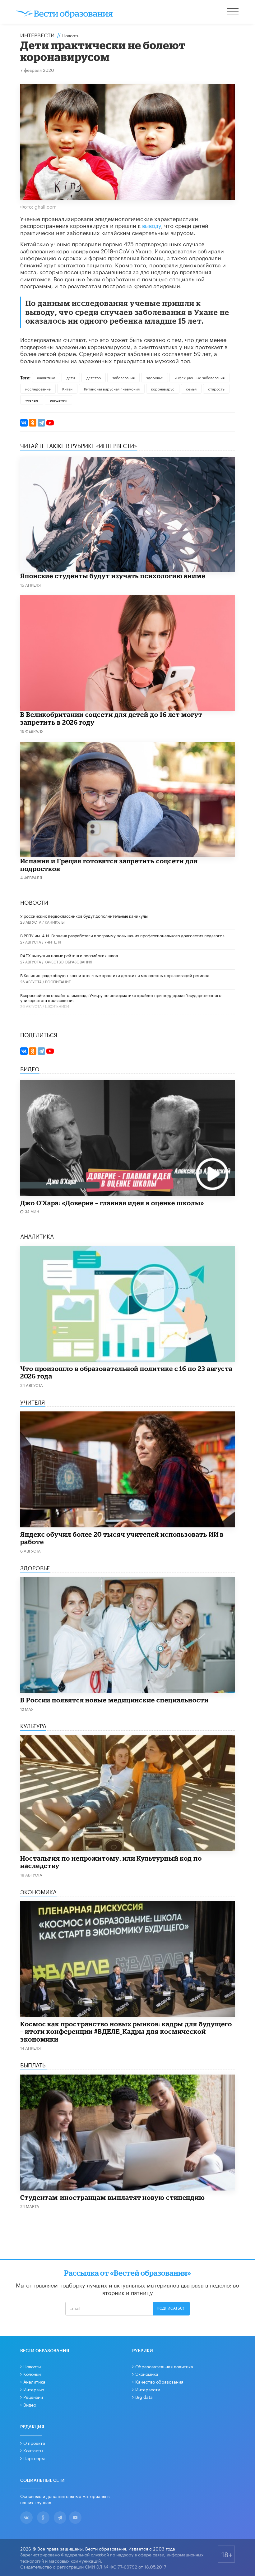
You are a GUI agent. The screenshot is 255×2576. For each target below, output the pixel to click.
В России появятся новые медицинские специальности (114, 1700)
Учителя (53, 942)
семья (191, 388)
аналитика (46, 377)
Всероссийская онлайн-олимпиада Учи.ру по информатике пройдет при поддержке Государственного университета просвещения (121, 997)
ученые (32, 400)
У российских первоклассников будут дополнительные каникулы (84, 916)
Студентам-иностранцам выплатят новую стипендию (113, 2197)
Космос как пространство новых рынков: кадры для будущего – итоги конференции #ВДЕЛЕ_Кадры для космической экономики (126, 2031)
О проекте (34, 2443)
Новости (32, 2366)
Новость (71, 35)
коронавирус (163, 388)
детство (94, 377)
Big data (144, 2397)
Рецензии (33, 2397)
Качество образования (68, 961)
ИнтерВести (37, 35)
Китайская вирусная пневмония (112, 388)
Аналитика (34, 2381)
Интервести (148, 2389)
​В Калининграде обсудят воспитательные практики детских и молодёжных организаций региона (115, 975)
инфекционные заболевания (199, 377)
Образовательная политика (164, 2366)
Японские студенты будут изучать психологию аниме (113, 576)
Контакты (33, 2450)
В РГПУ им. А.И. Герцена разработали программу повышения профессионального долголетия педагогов (122, 935)
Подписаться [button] (171, 2308)
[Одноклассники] (33, 423)
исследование (38, 388)
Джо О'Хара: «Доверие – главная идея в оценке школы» (112, 1203)
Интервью (34, 2389)
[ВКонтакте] (24, 423)
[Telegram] (41, 423)
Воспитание (58, 981)
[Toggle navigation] (233, 12)
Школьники (57, 1006)
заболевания (123, 377)
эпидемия (58, 400)
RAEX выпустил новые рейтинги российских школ (69, 955)
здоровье (155, 377)
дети (71, 377)
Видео (30, 2404)
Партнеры (34, 2458)
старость (216, 388)
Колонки (32, 2374)
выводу (152, 225)
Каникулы (55, 922)
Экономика (147, 2374)
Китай (67, 388)
